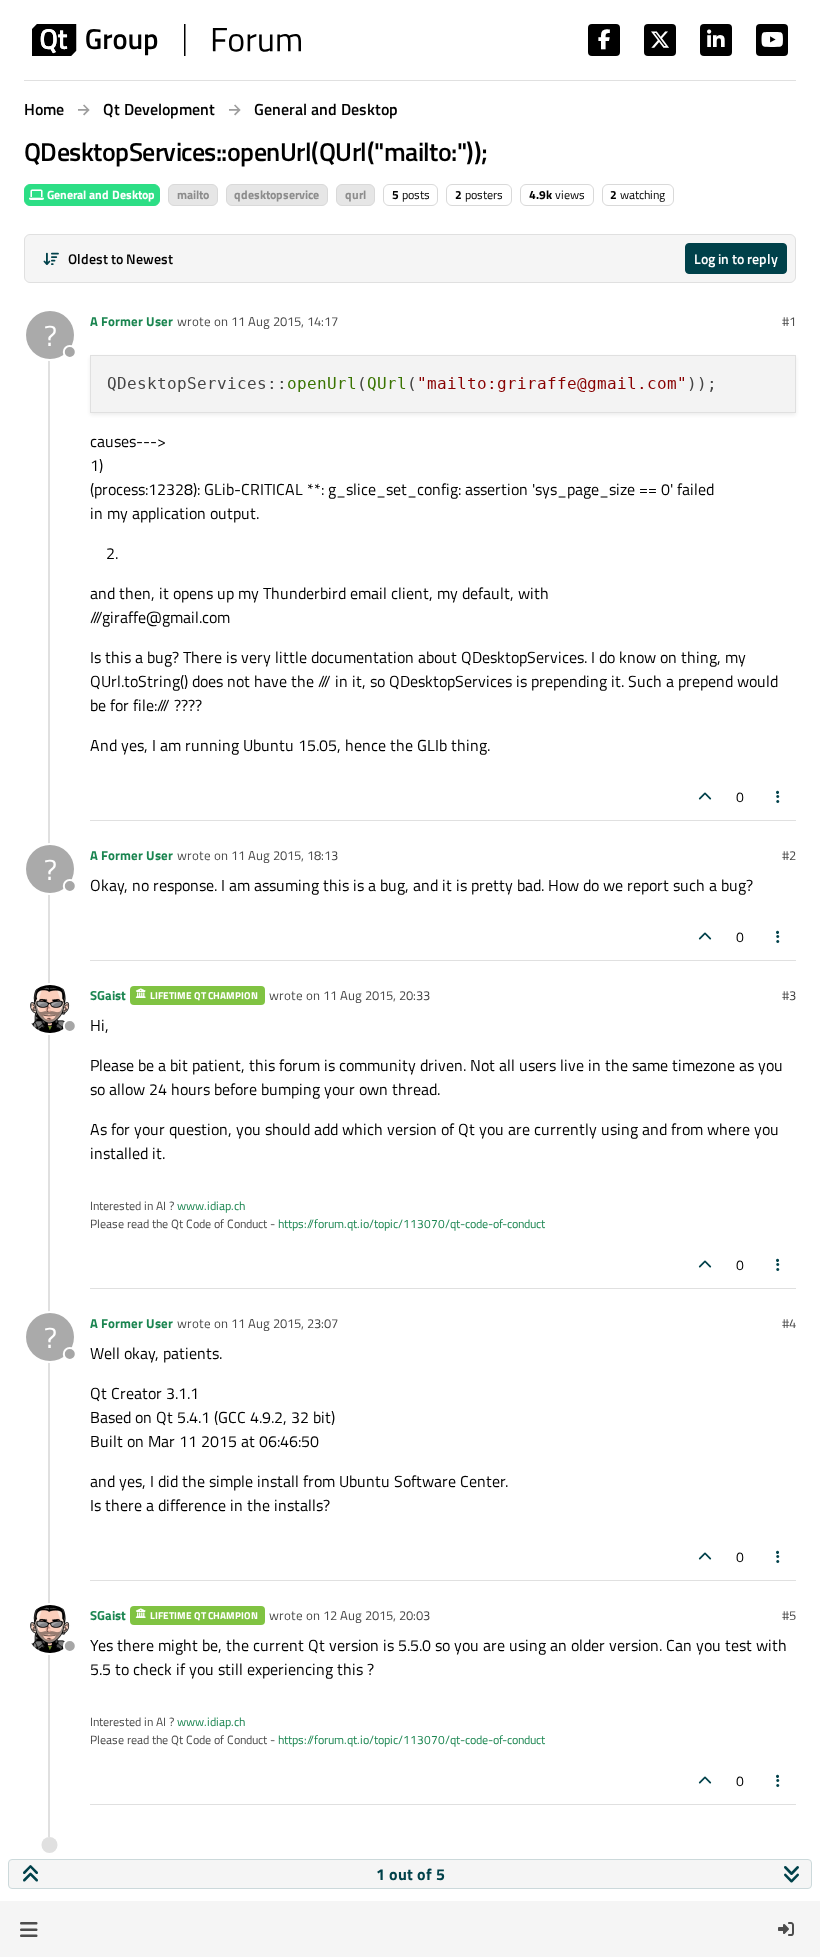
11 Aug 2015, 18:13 (284, 855)
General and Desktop (99, 194)
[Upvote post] (705, 796)
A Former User (131, 321)
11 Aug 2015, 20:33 (376, 995)
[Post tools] (779, 796)
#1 (789, 321)
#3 (789, 995)
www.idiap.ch (211, 1205)
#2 (789, 855)
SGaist (108, 995)
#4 (789, 1323)
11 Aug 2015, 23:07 (284, 1323)
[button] (28, 1929)
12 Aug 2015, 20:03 (376, 1615)
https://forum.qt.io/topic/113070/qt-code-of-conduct (411, 1223)
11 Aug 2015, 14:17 (284, 321)
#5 (789, 1615)
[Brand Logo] (166, 40)
